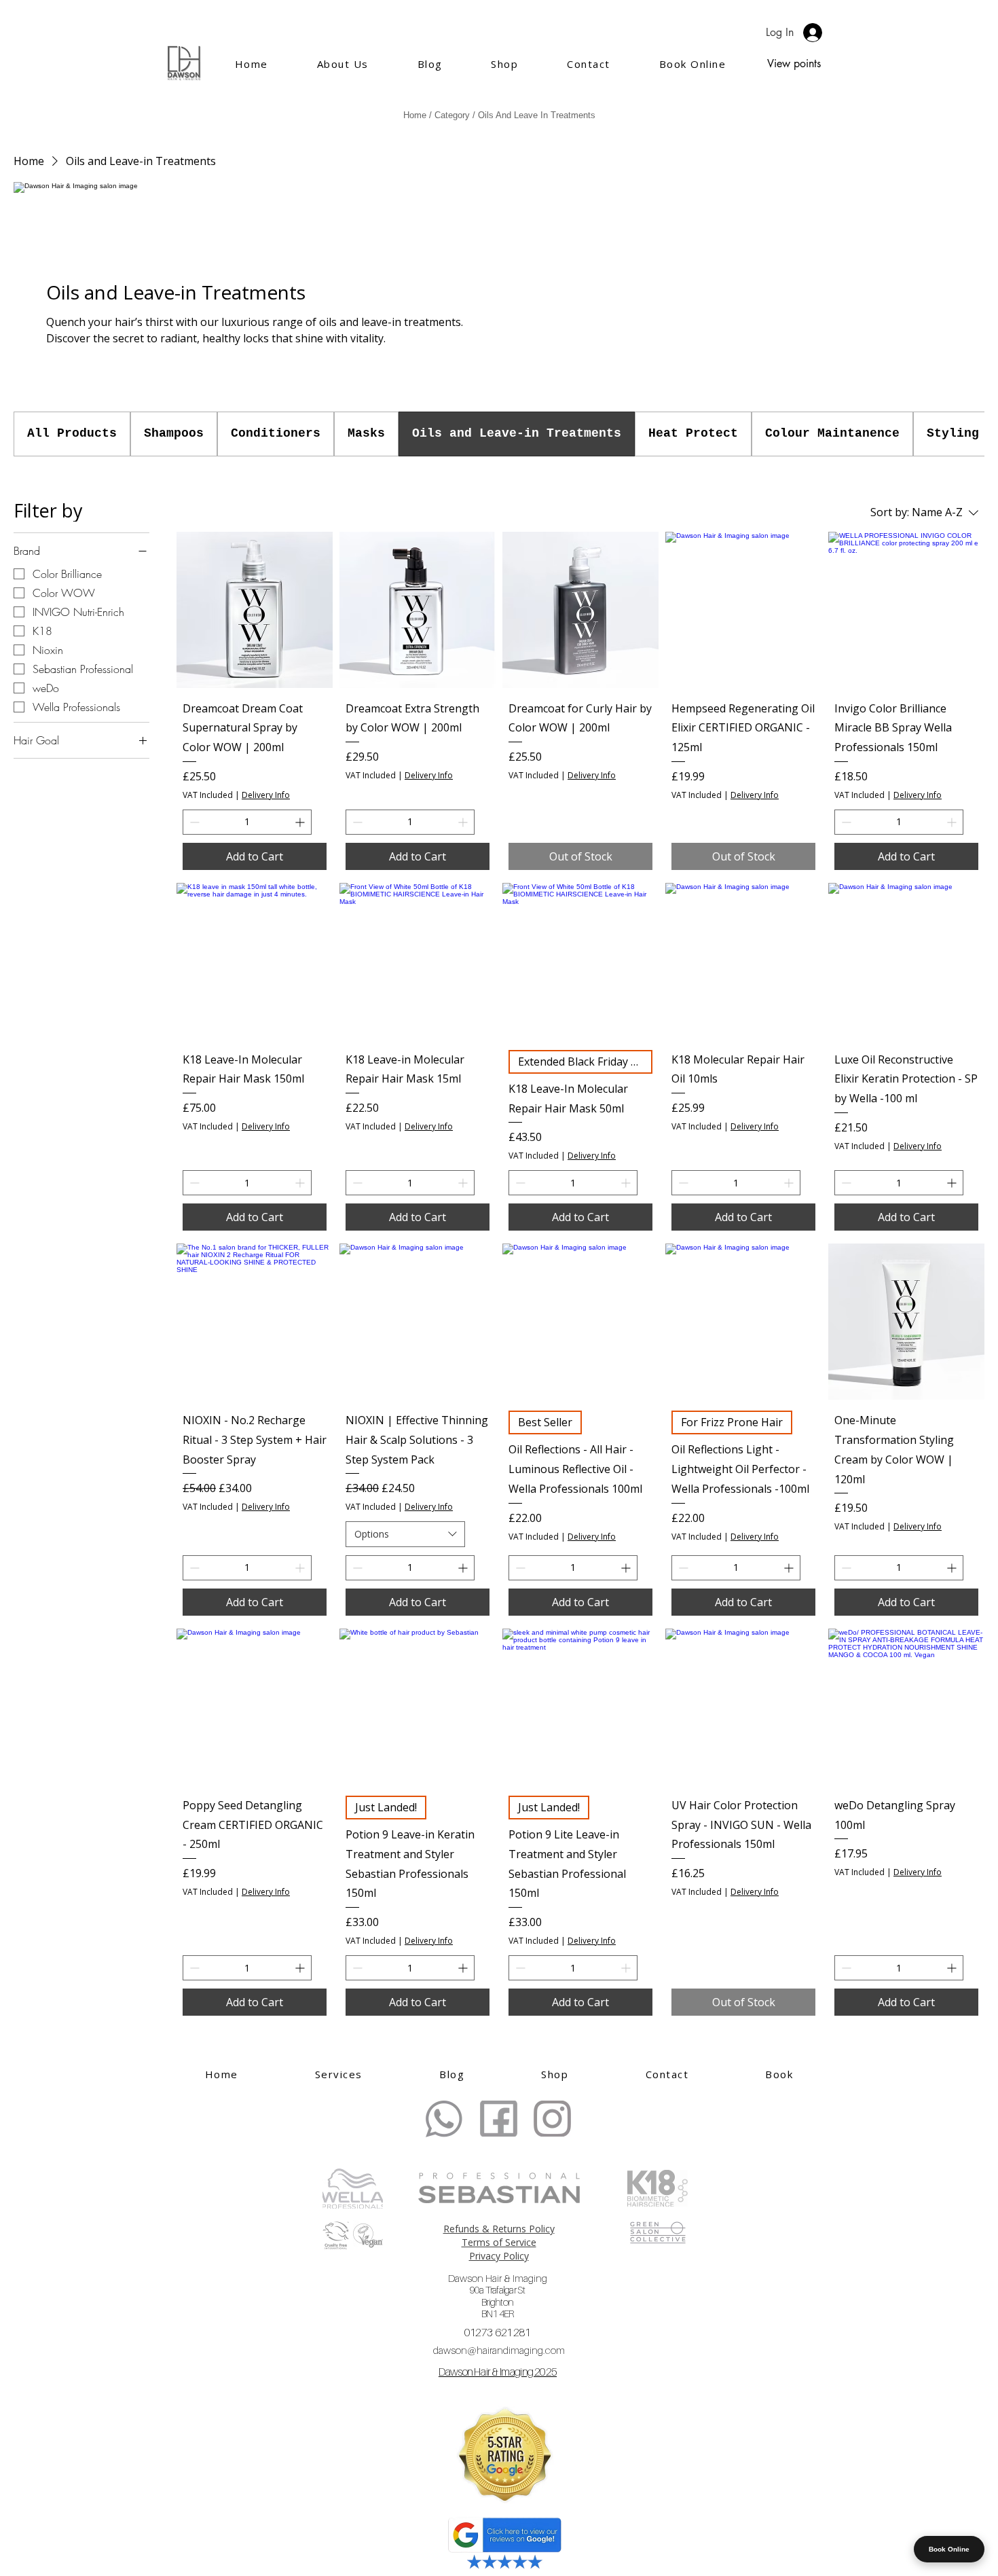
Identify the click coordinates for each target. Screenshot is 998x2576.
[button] (452, 2074)
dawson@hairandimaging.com (499, 2350)
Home (415, 115)
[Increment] (301, 822)
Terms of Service (499, 2242)
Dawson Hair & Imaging (498, 2296)
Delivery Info (266, 795)
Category (452, 115)
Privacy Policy (499, 2256)
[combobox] (405, 1534)
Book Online (949, 2549)
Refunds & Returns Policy (499, 2229)
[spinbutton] (247, 822)
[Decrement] (193, 822)
